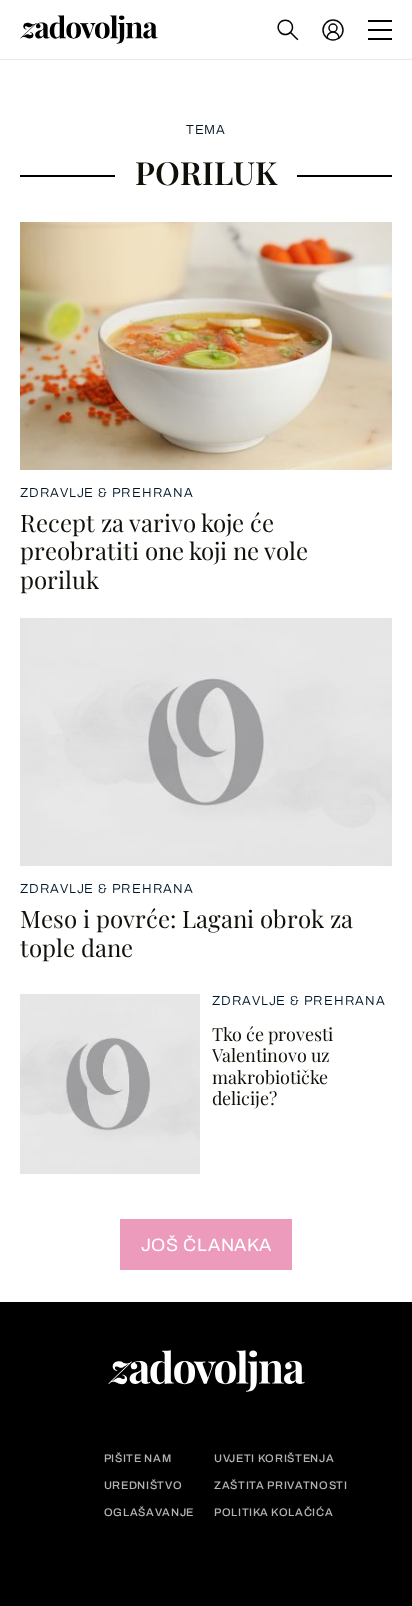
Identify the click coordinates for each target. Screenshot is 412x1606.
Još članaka (206, 1245)
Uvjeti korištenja (274, 1458)
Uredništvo (143, 1485)
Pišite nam (138, 1458)
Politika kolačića (273, 1512)
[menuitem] (333, 30)
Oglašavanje (149, 1512)
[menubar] (335, 30)
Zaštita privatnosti (281, 1485)
